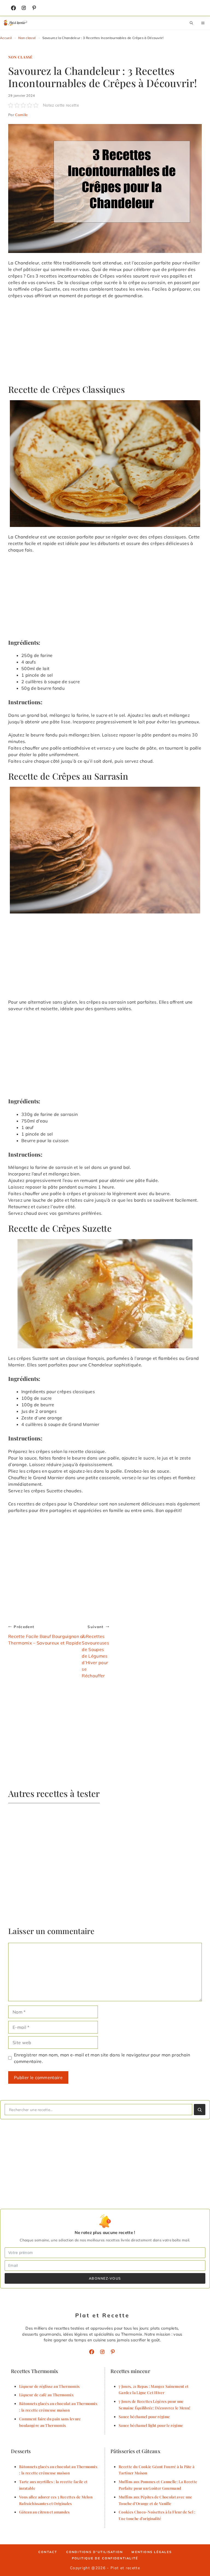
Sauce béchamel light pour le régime (151, 2425)
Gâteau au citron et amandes (44, 2512)
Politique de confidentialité (105, 2558)
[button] (191, 23)
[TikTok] (34, 8)
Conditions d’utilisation (95, 2552)
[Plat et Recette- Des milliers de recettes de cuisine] (16, 23)
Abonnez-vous (105, 2278)
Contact (48, 2552)
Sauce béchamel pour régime (144, 2416)
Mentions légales (152, 2552)
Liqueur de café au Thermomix (46, 2395)
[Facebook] (13, 8)
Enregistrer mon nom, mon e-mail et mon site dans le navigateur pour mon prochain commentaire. (102, 2058)
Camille (21, 115)
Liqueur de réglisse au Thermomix (49, 2386)
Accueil (6, 38)
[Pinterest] (113, 2352)
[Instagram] (24, 8)
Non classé (27, 38)
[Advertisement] (105, 344)
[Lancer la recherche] (200, 2110)
